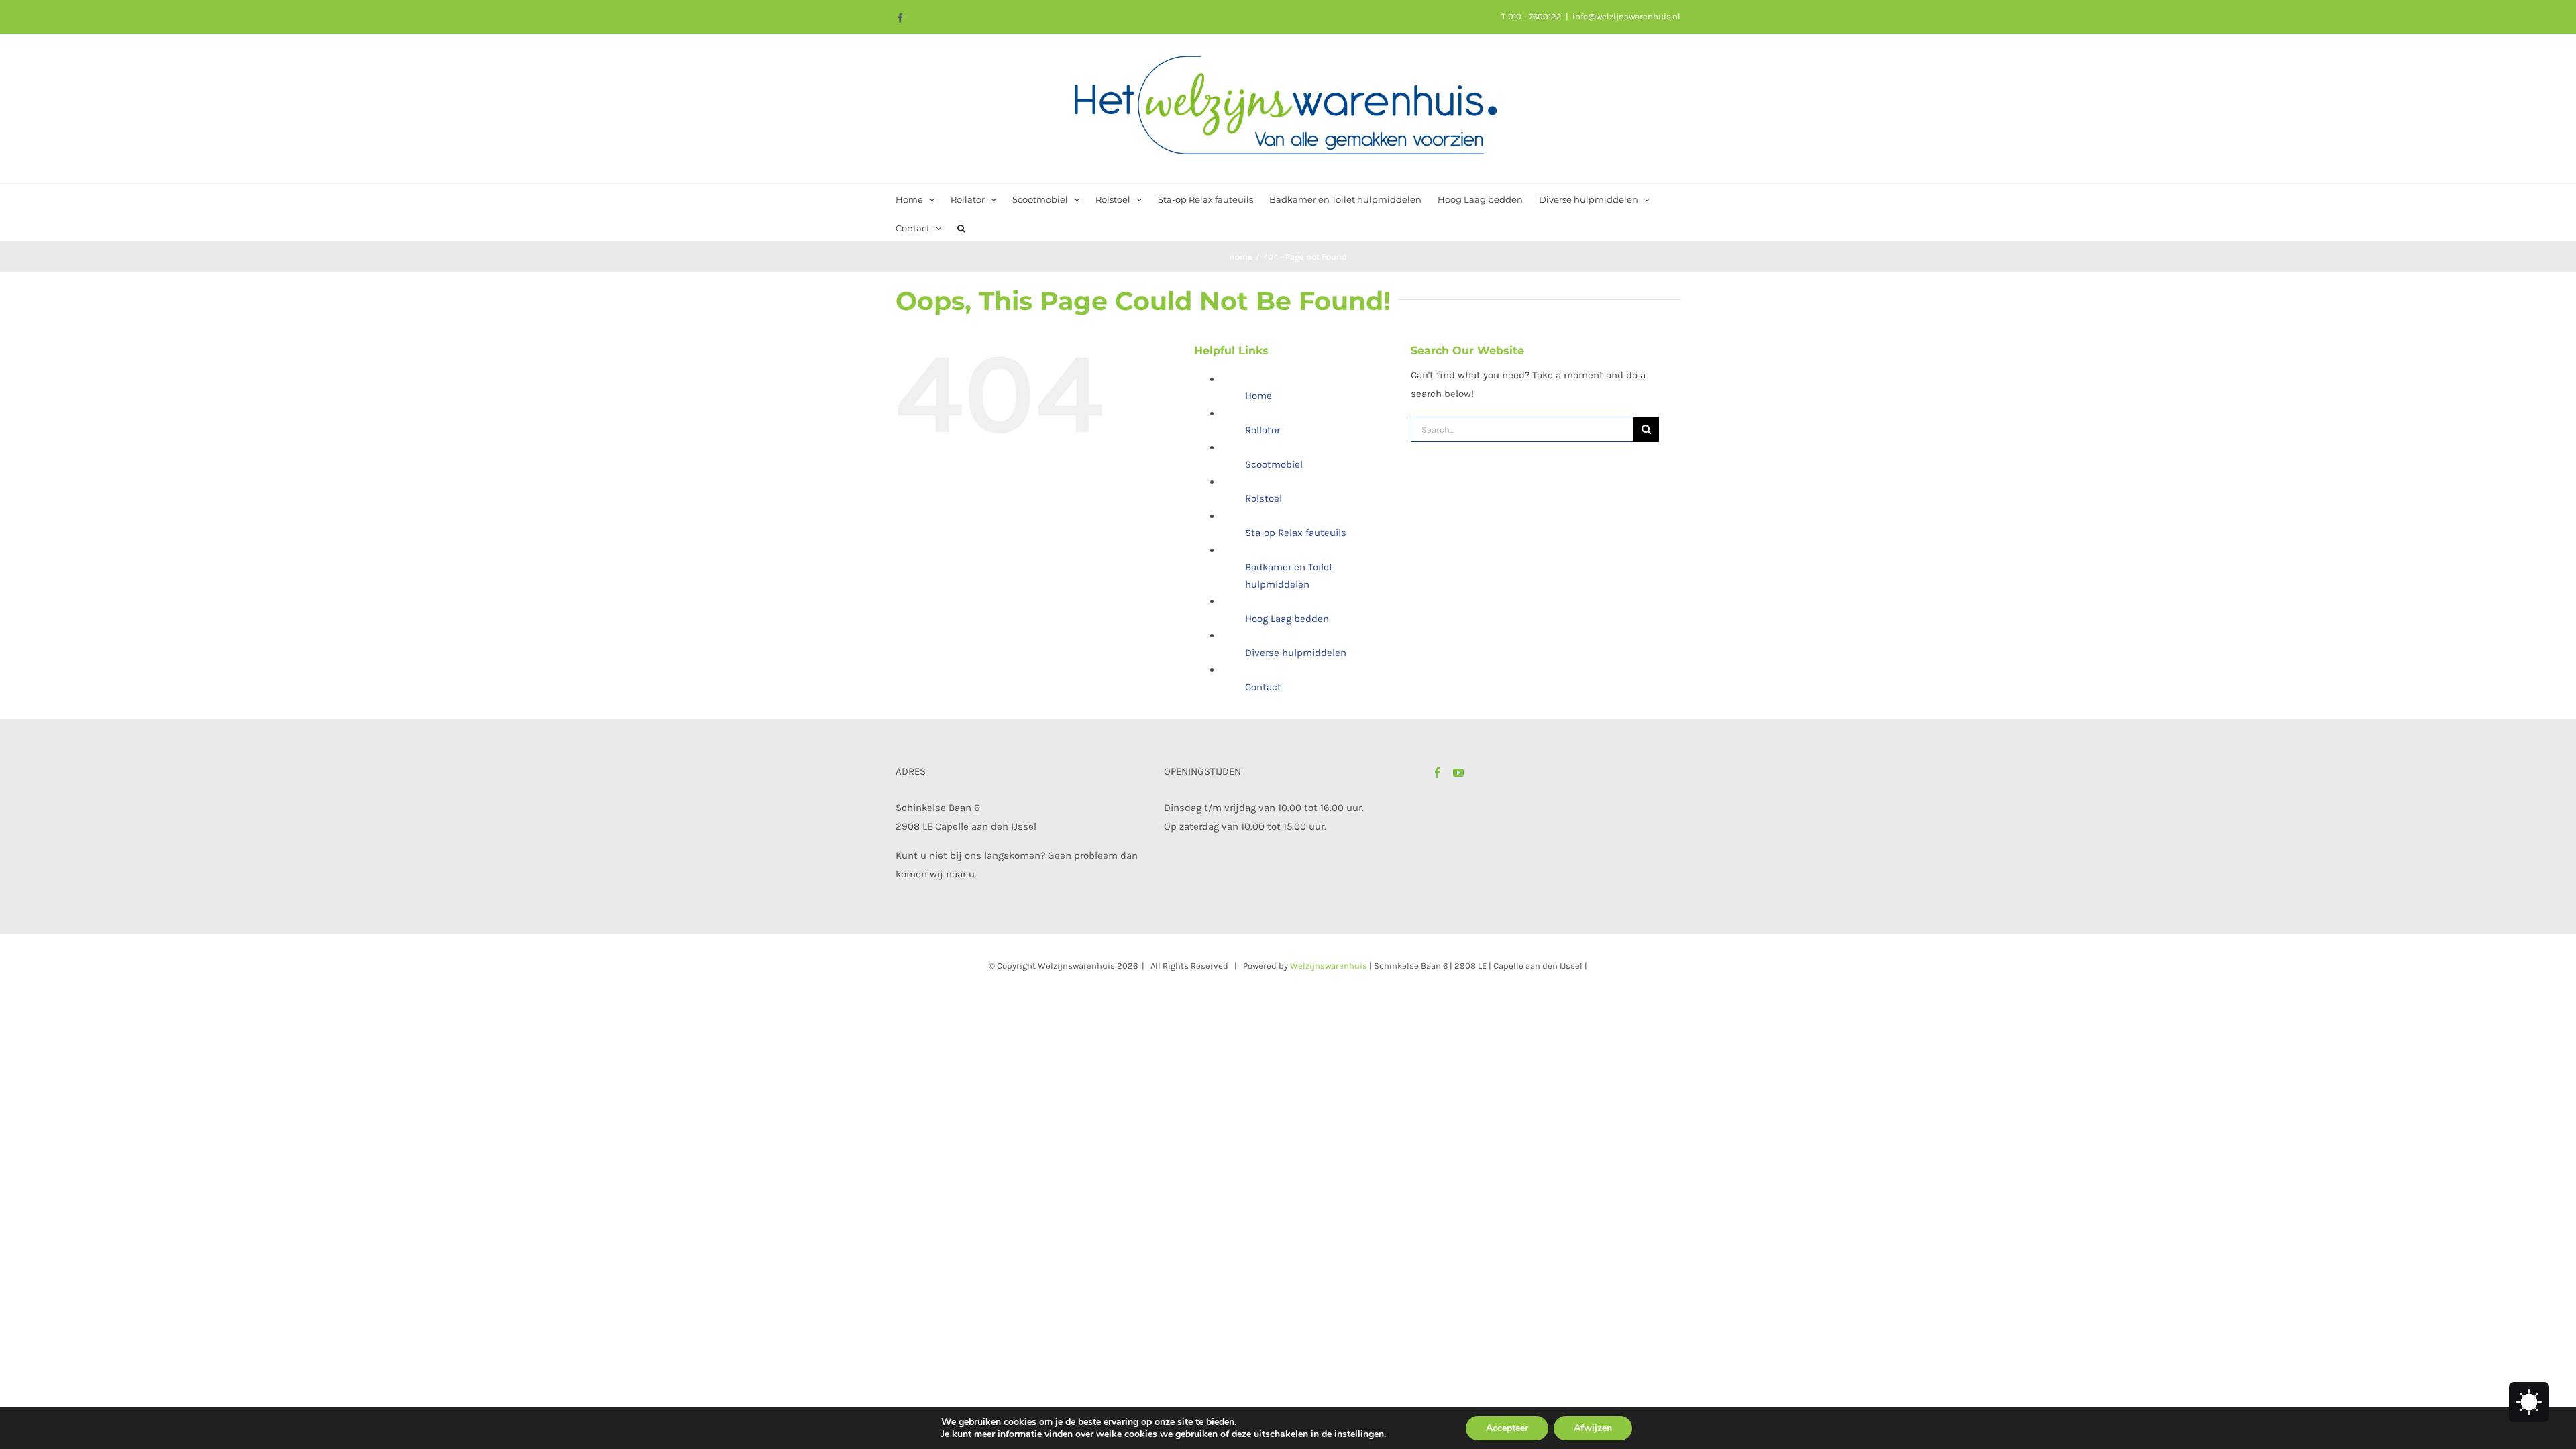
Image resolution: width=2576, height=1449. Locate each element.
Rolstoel (1264, 498)
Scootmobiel (1274, 464)
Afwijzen (1593, 1428)
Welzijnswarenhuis (1329, 966)
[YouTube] (1458, 773)
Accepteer (1507, 1428)
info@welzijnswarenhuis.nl (1626, 16)
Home (1258, 396)
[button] (961, 227)
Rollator (1263, 430)
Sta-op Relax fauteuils (1296, 533)
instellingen (1359, 1434)
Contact (1263, 687)
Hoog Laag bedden (1287, 619)
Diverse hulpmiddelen (1296, 653)
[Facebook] (1438, 773)
